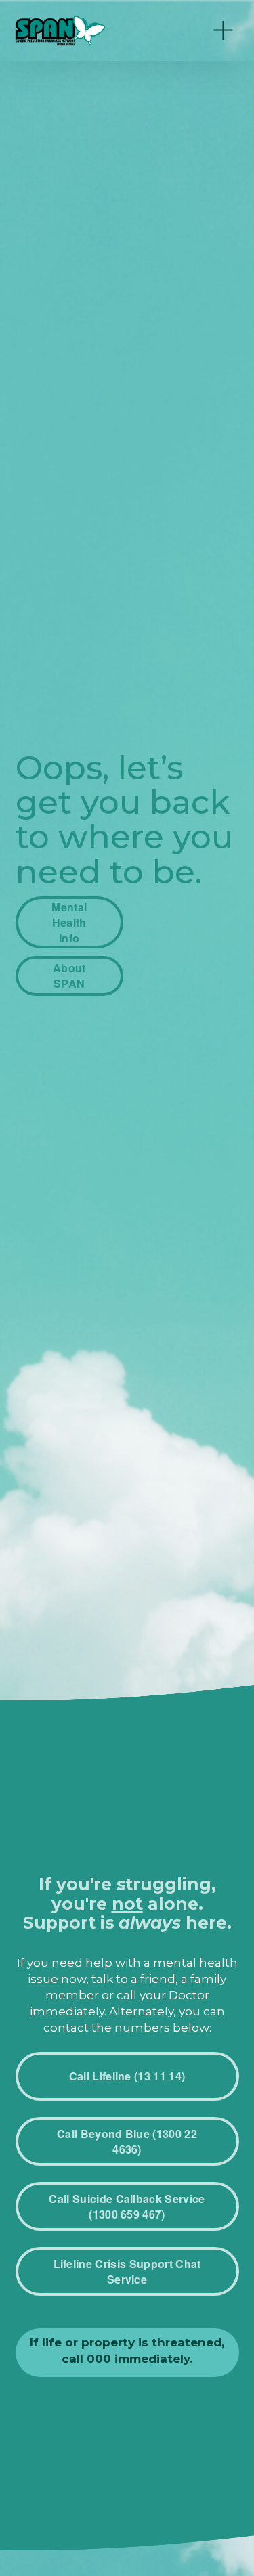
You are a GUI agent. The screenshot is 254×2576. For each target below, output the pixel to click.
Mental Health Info (69, 922)
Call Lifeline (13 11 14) (127, 2076)
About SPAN (69, 976)
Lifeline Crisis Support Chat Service (127, 2271)
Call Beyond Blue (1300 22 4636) (127, 2141)
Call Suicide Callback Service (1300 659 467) (127, 2206)
